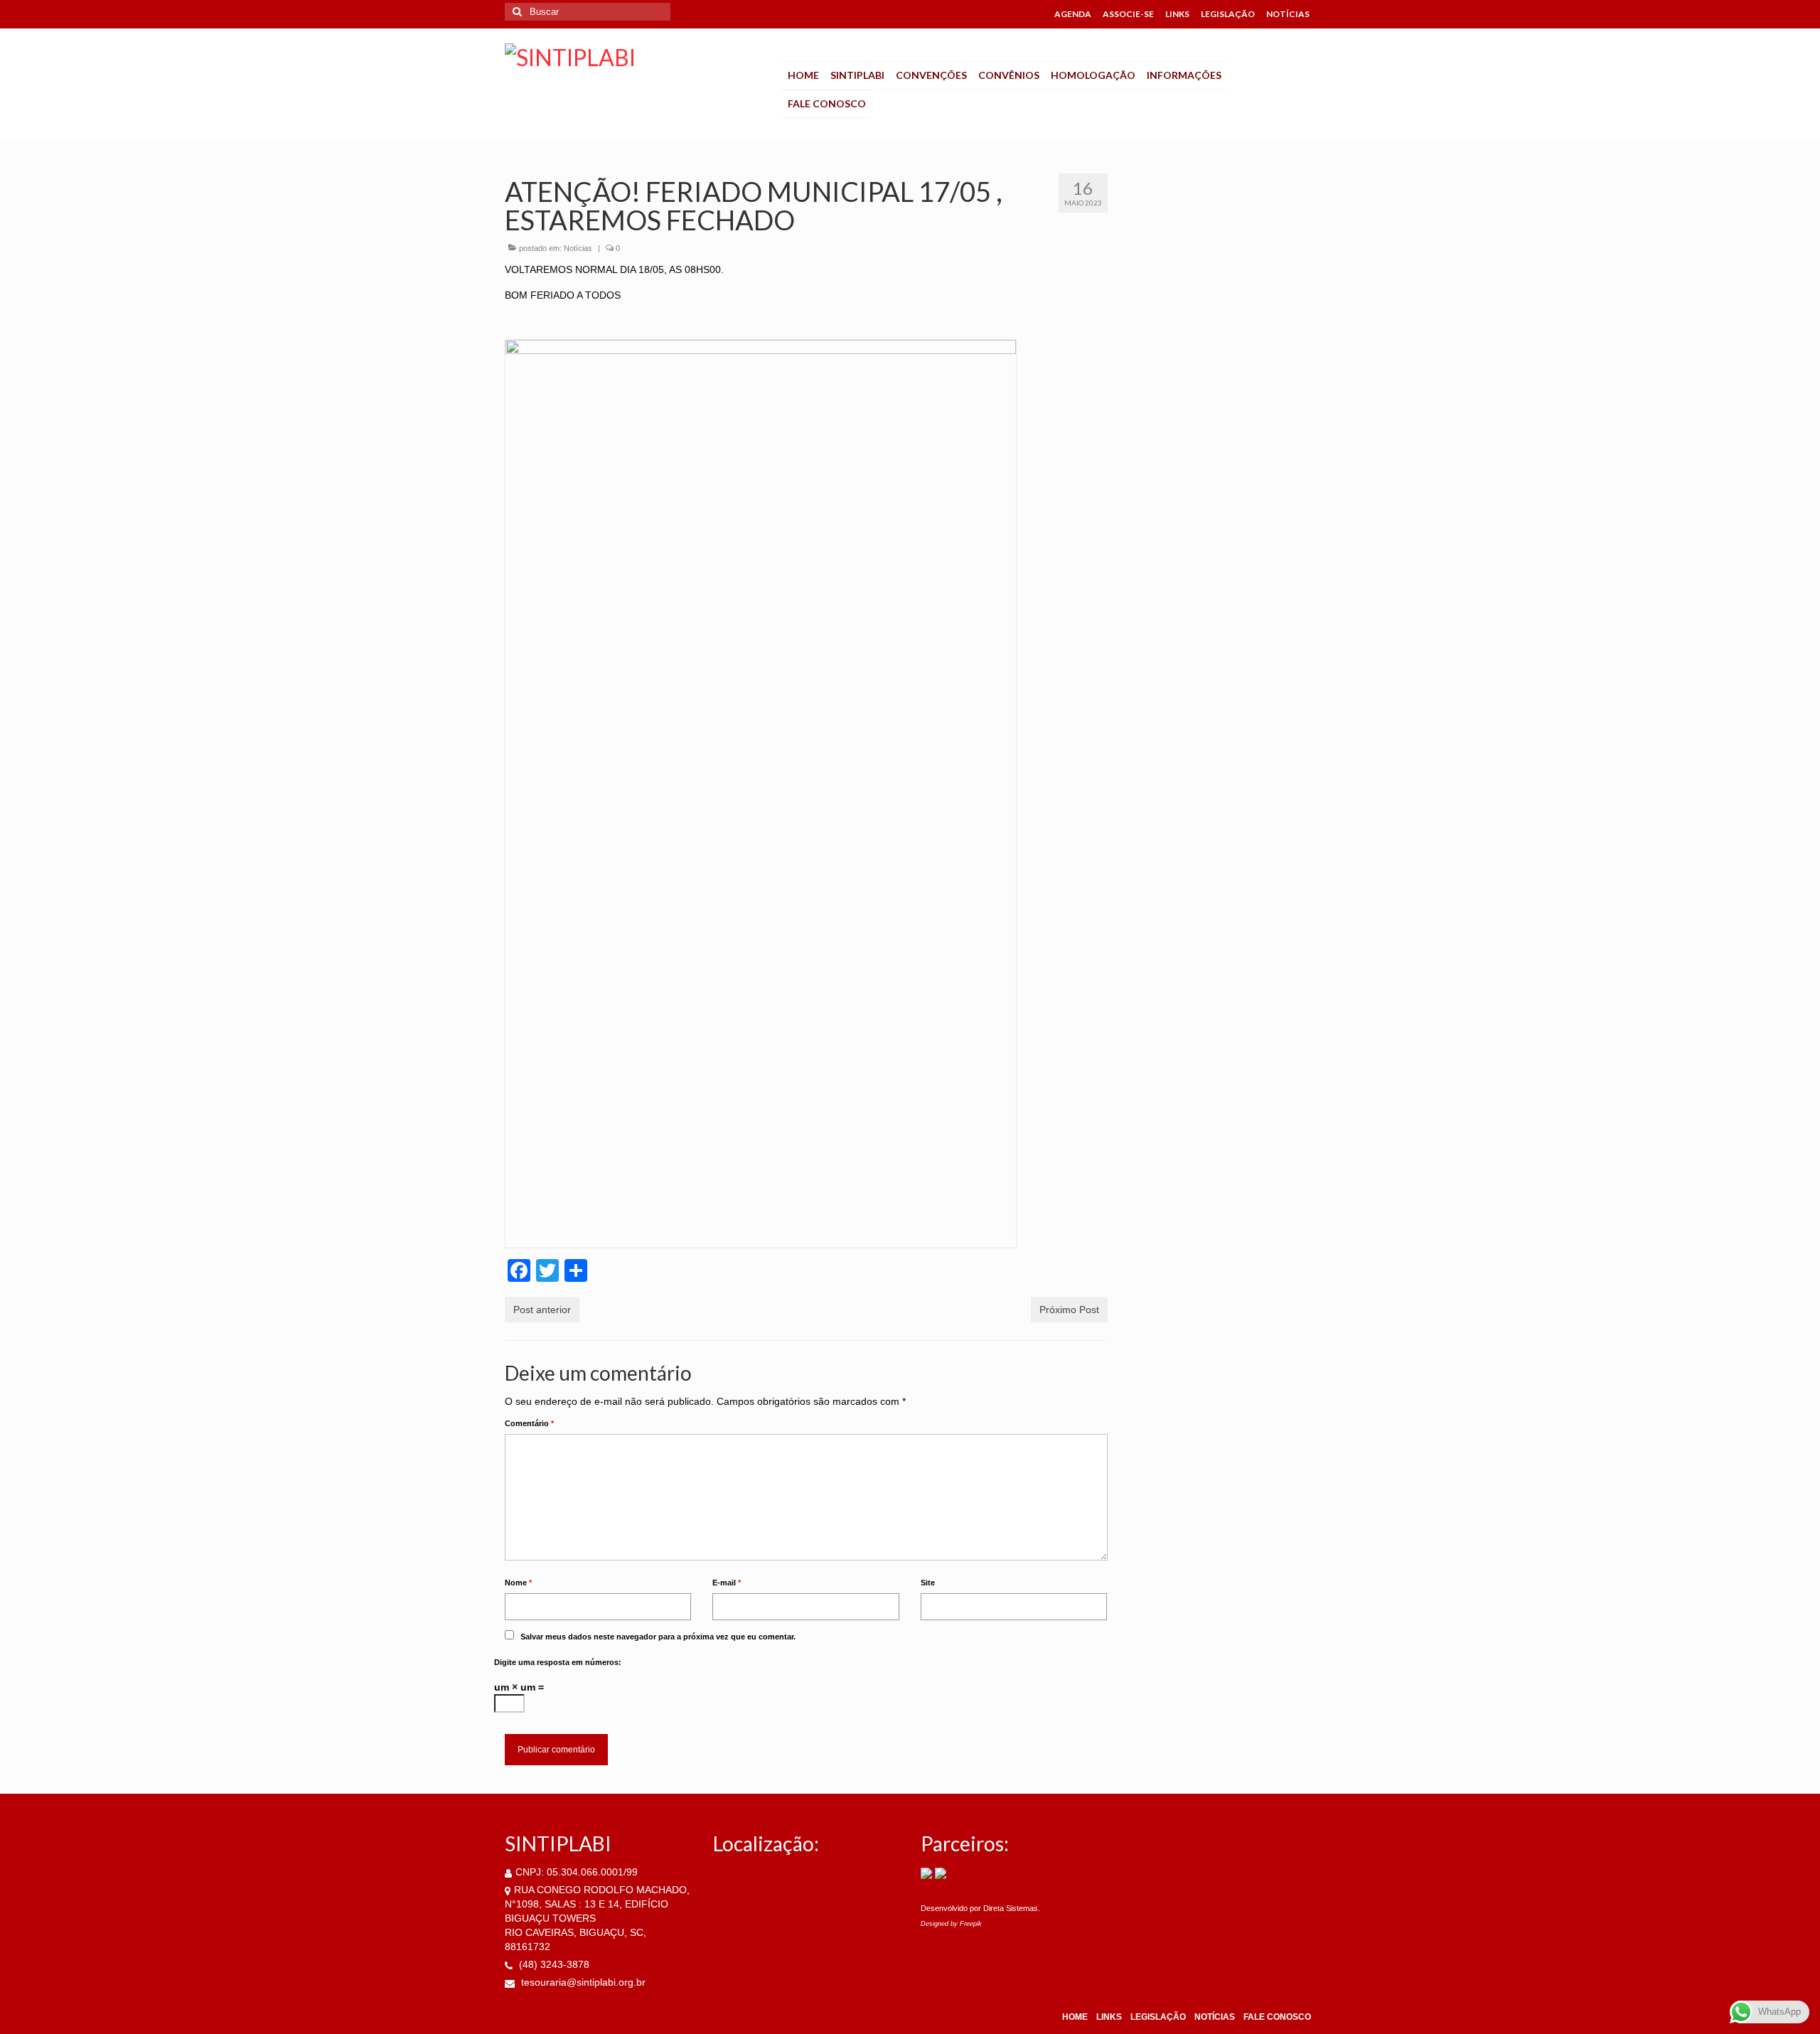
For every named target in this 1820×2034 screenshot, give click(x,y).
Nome (518, 1583)
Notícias (578, 248)
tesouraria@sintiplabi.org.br (582, 1982)
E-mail (727, 1583)
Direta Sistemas (1011, 1908)
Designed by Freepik (951, 1924)
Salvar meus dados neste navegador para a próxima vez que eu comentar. (658, 1637)
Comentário (529, 1423)
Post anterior (542, 1310)
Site (928, 1583)
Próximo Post (1069, 1310)
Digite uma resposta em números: (558, 1662)
